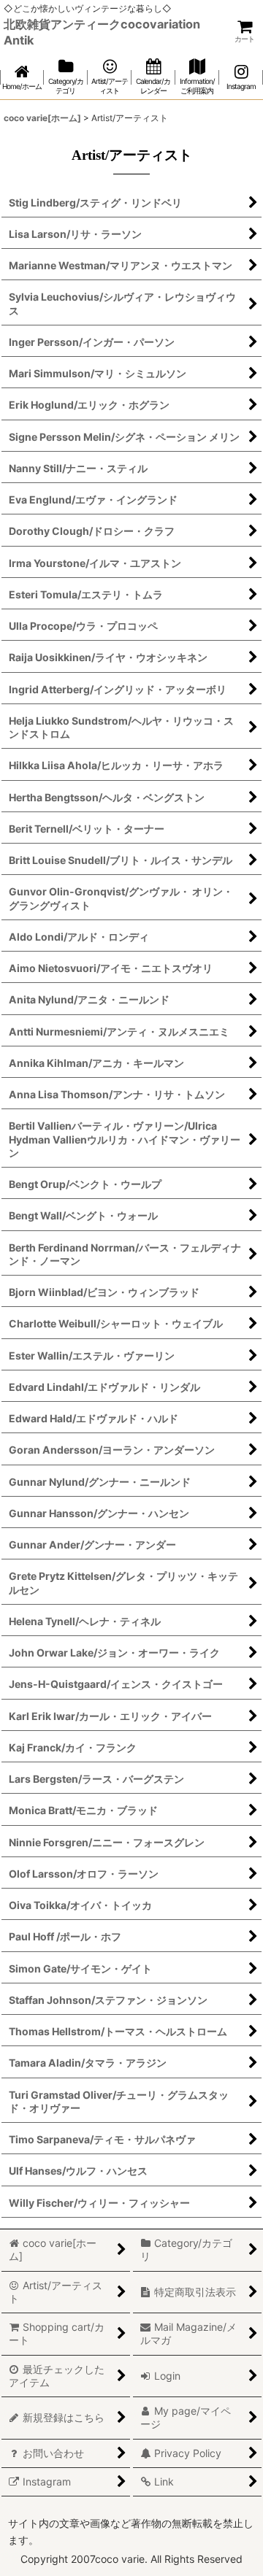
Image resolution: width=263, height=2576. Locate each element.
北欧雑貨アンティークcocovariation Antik (102, 32)
